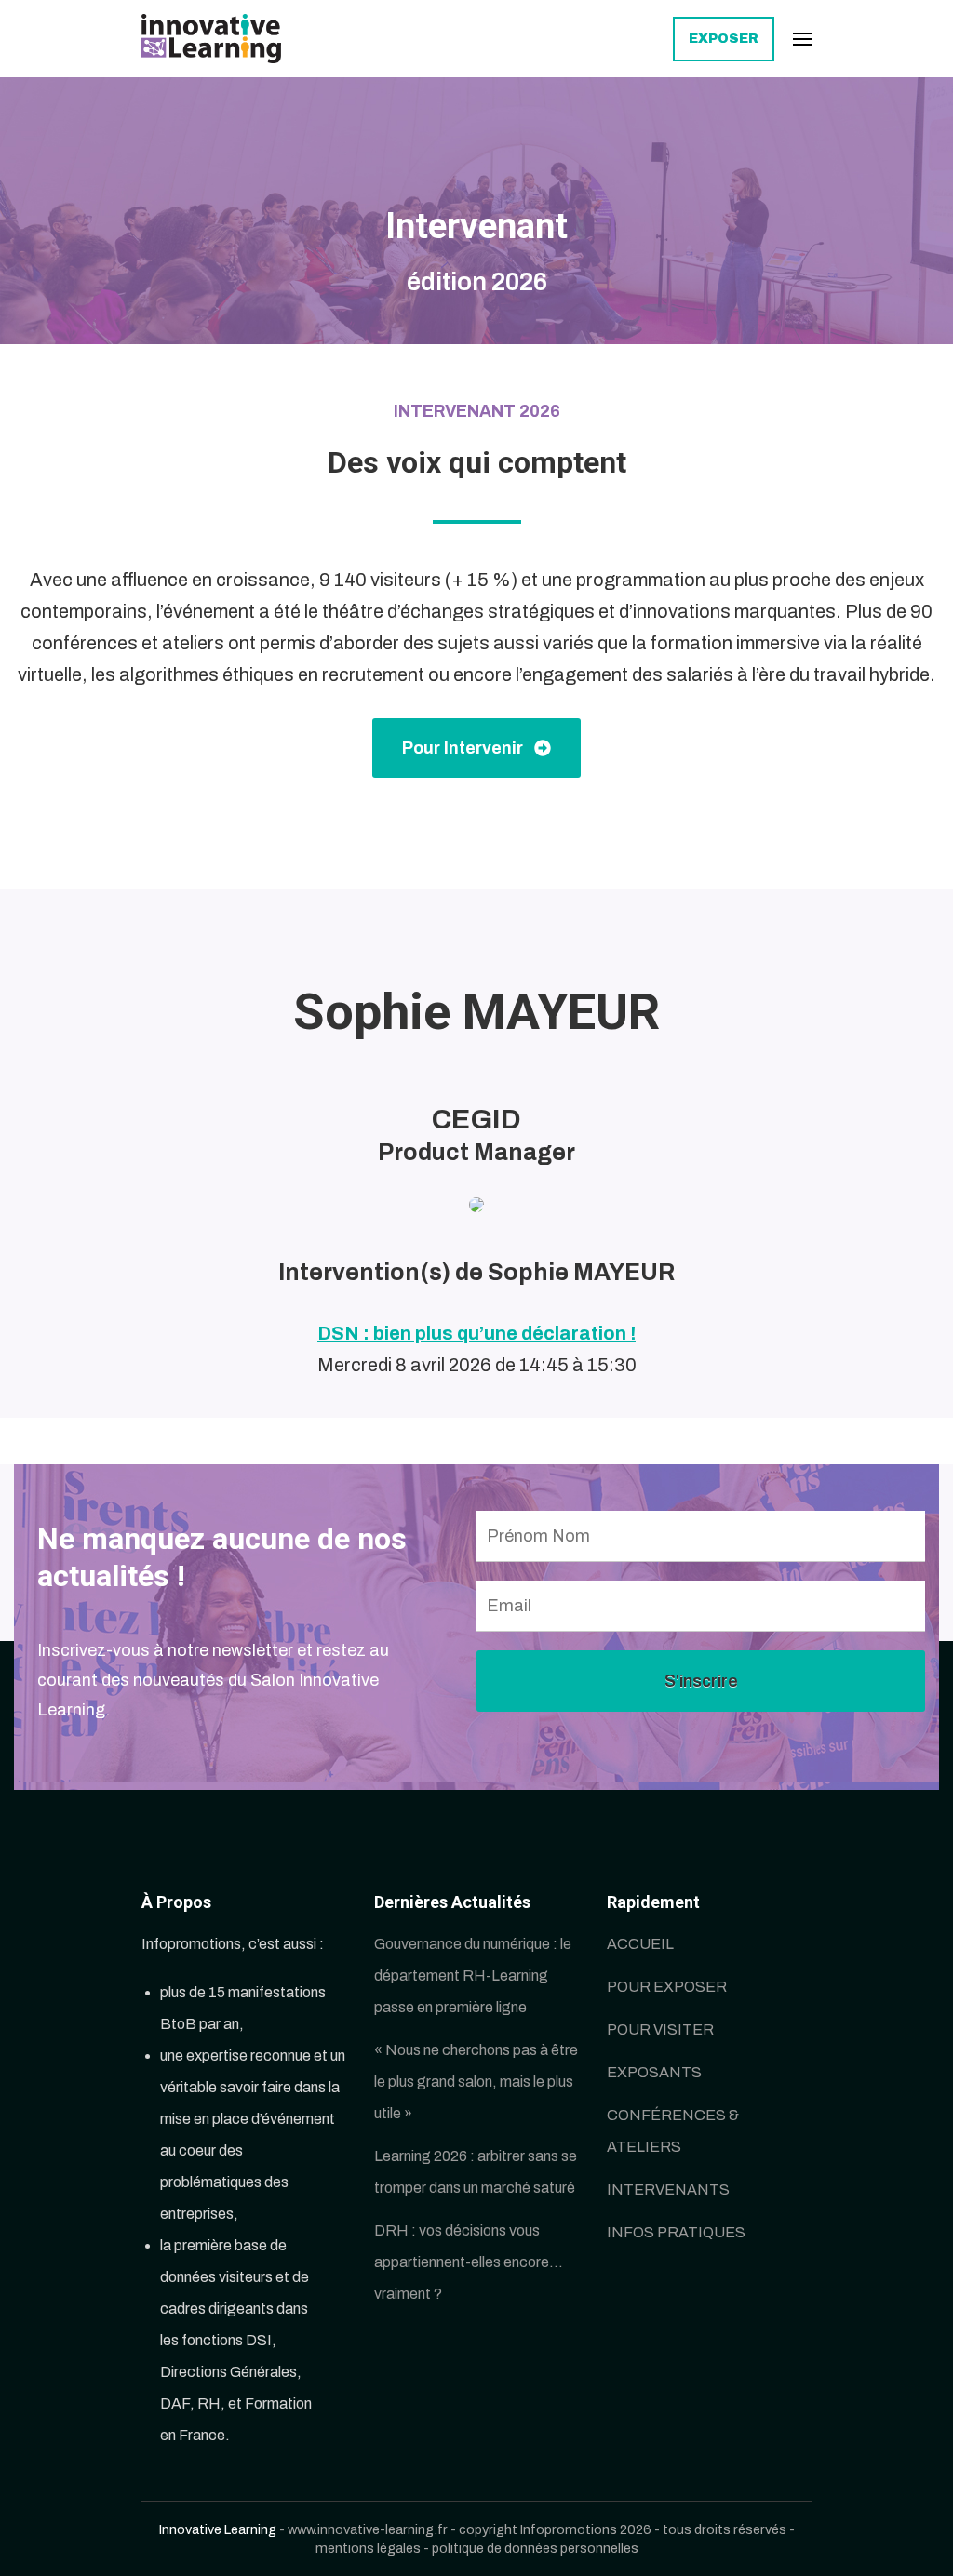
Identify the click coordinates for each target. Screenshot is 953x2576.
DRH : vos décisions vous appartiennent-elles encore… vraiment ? (469, 2262)
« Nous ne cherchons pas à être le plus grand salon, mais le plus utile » (476, 2082)
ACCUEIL (640, 1944)
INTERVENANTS (668, 2189)
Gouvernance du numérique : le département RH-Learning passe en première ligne (473, 1975)
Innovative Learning (218, 2529)
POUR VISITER (660, 2029)
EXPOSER (724, 39)
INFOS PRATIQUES (676, 2232)
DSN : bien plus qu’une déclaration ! (476, 1333)
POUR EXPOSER (667, 1987)
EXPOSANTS (654, 2072)
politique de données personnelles (535, 2548)
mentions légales (368, 2548)
